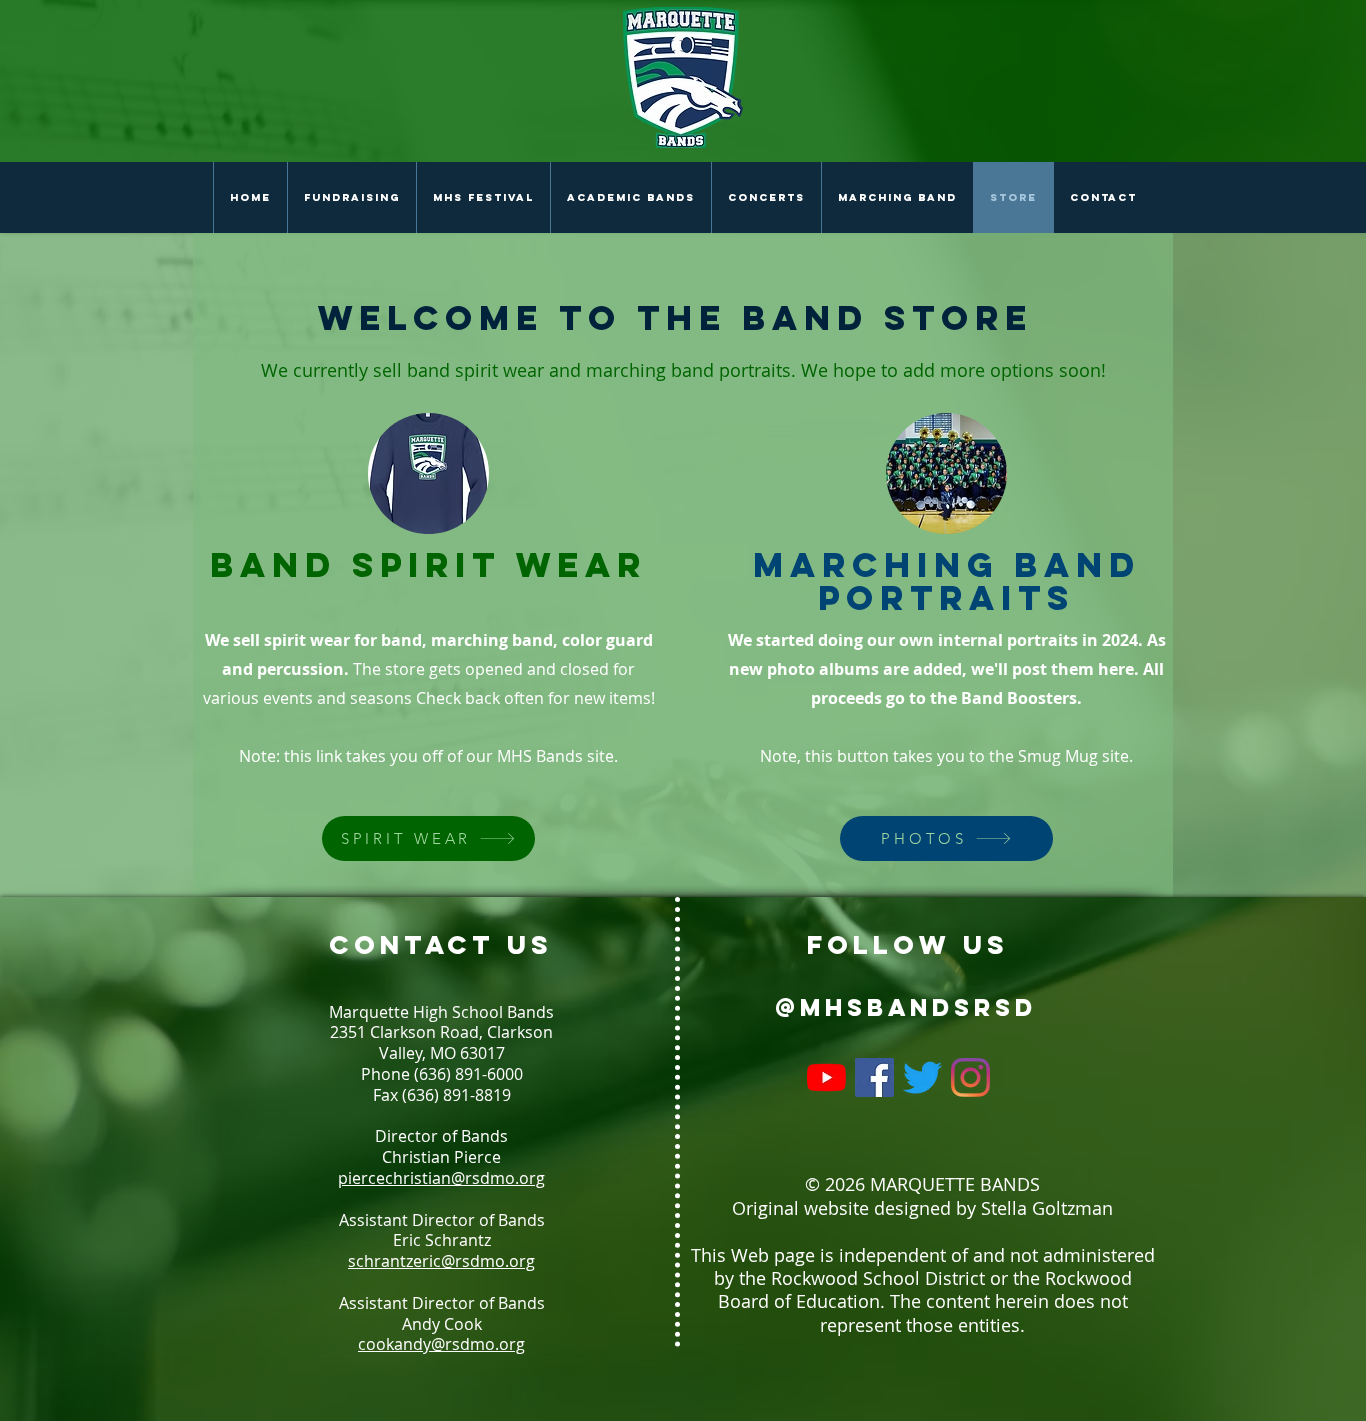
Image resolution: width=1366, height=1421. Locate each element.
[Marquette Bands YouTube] (826, 1077)
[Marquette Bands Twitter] (922, 1077)
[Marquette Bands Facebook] (874, 1077)
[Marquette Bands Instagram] (970, 1077)
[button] (630, 197)
